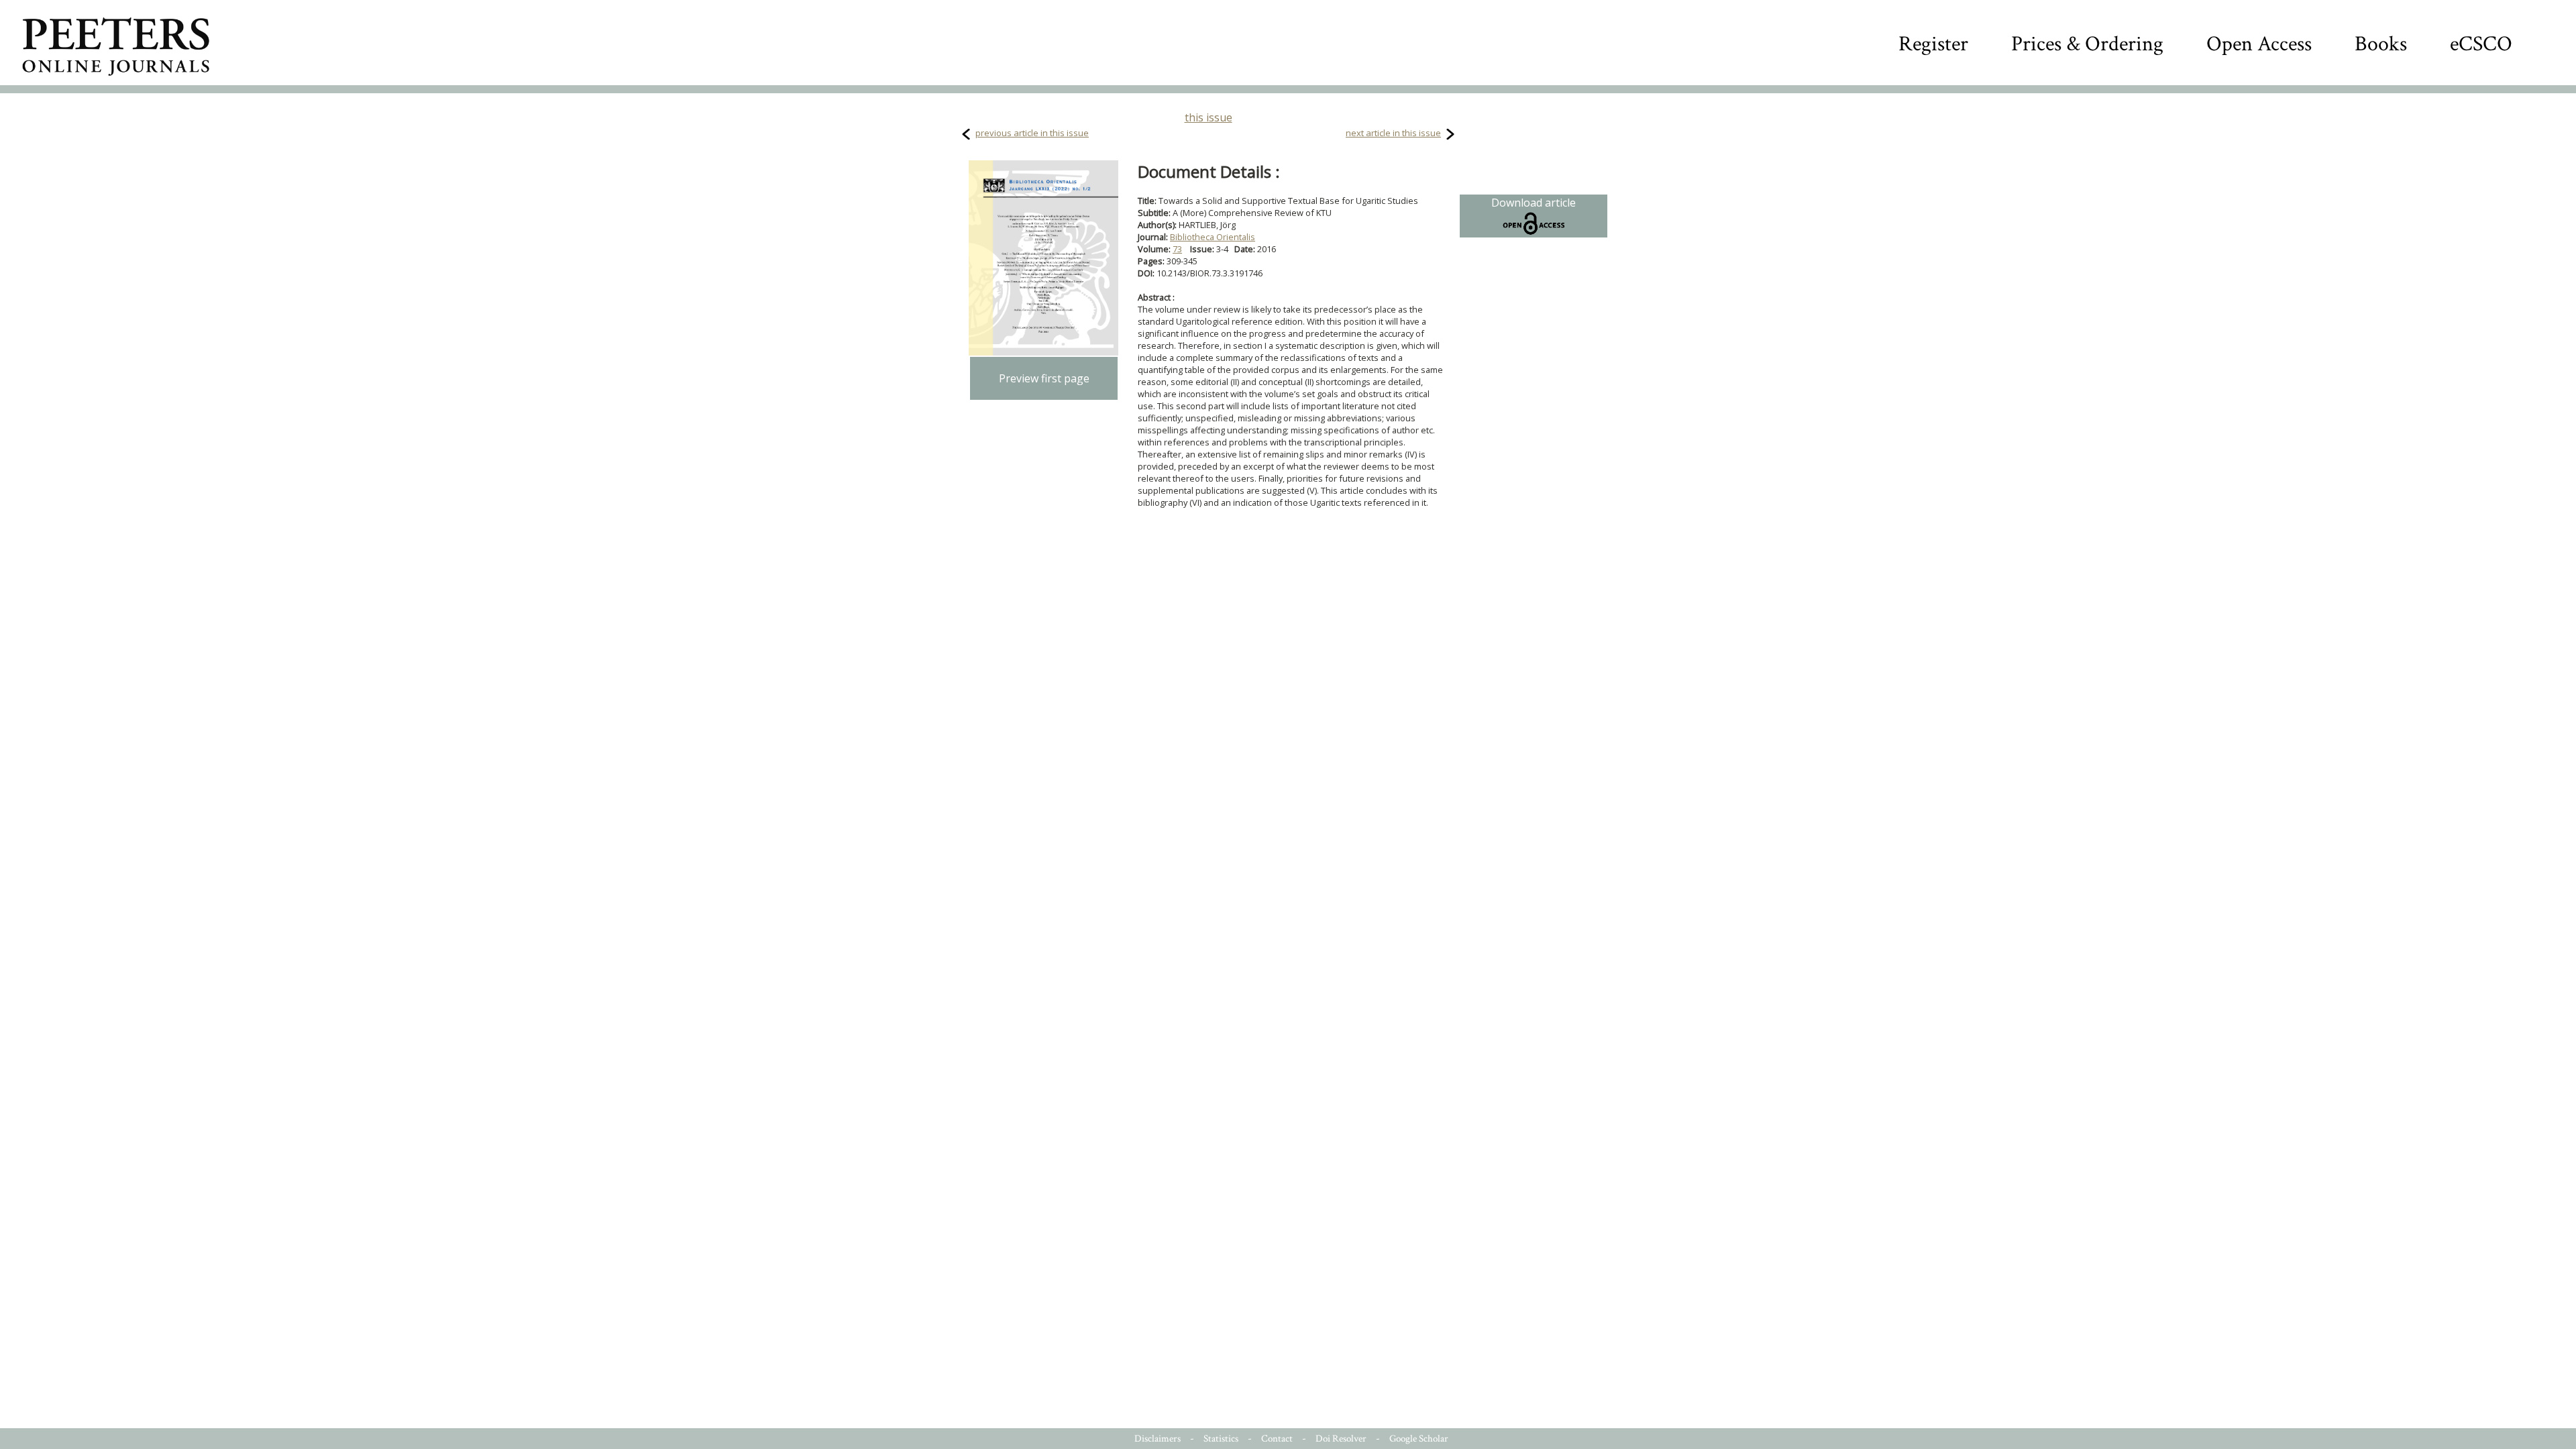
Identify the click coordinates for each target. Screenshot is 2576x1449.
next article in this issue (1393, 133)
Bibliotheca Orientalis (1213, 237)
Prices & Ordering (2087, 44)
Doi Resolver (1341, 1439)
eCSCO (2481, 44)
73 (1177, 249)
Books (2381, 44)
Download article (1534, 203)
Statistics (1221, 1439)
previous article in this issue (1032, 133)
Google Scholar (1419, 1439)
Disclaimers (1158, 1439)
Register (1933, 44)
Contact (1277, 1439)
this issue (1209, 117)
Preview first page (1044, 378)
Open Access (2259, 44)
